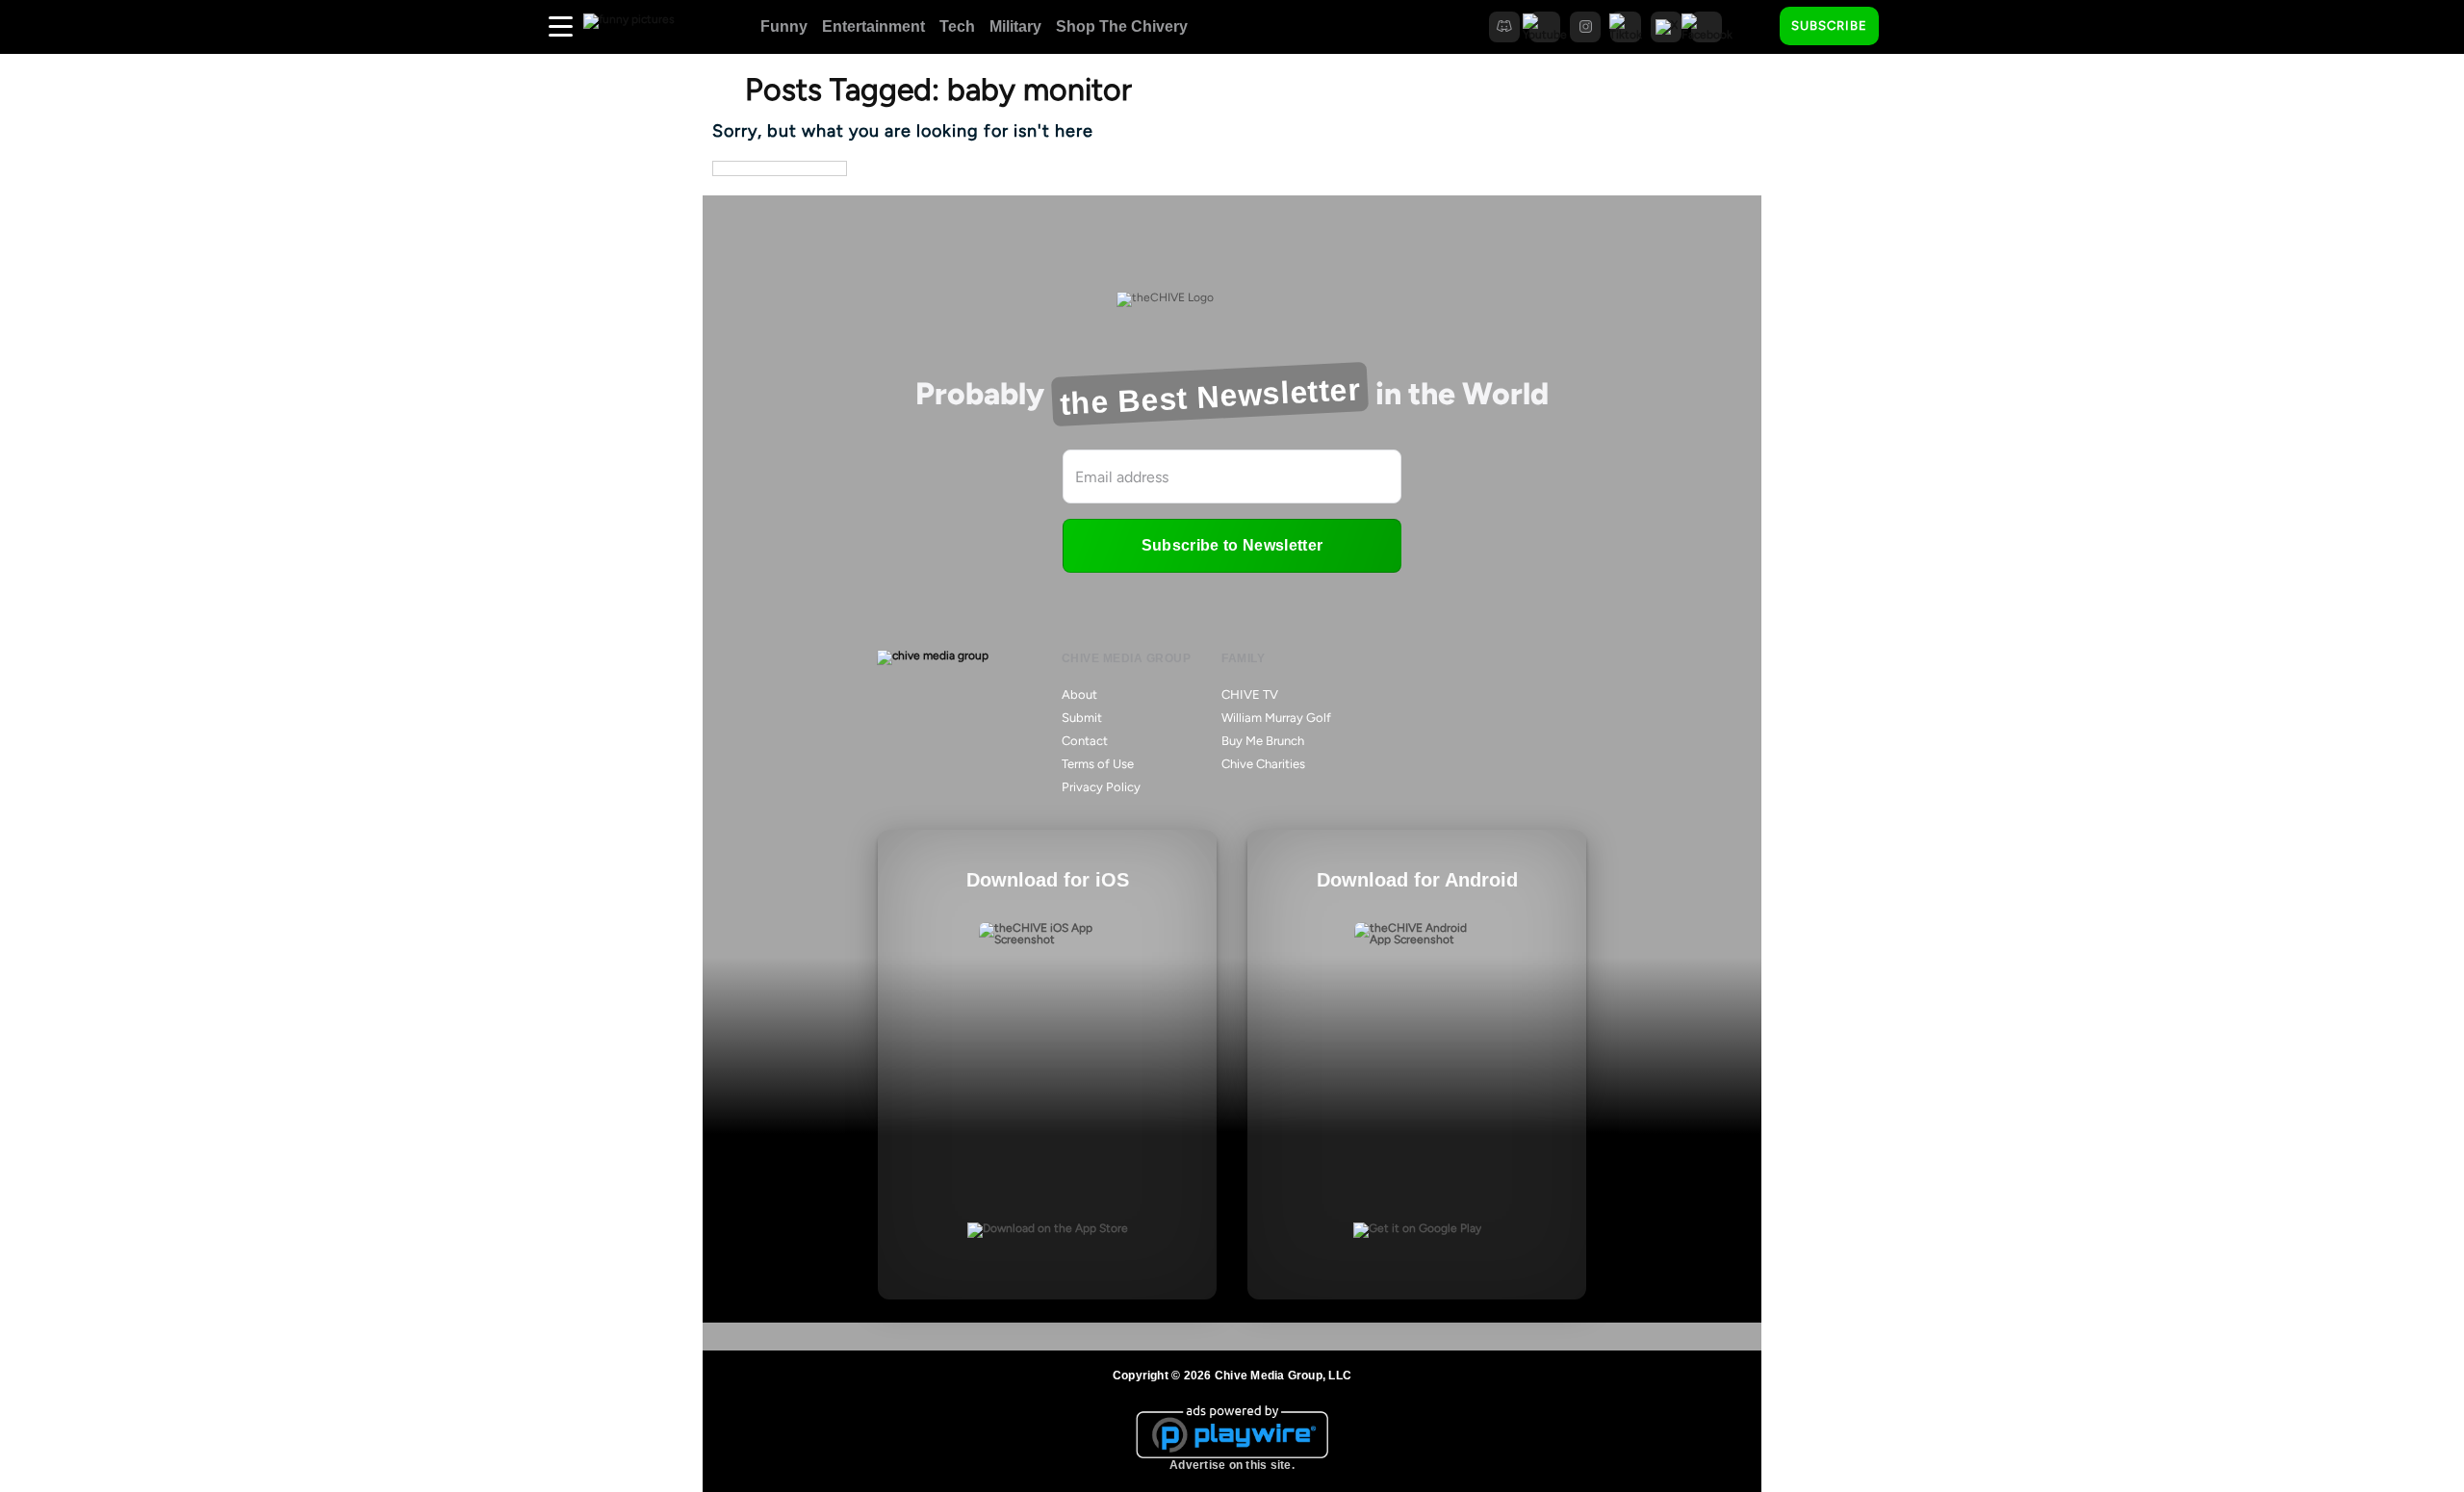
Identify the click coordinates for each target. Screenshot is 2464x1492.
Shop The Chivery (1122, 26)
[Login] (1911, 27)
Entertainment (873, 26)
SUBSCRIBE (1829, 26)
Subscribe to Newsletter (1232, 545)
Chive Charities (1263, 764)
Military (1015, 26)
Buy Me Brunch (1263, 741)
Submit (1082, 718)
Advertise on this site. (1232, 1465)
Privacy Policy (1101, 787)
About (1079, 695)
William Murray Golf (1276, 718)
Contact (1085, 741)
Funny (784, 26)
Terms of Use (1098, 764)
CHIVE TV (1250, 695)
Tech (957, 26)
